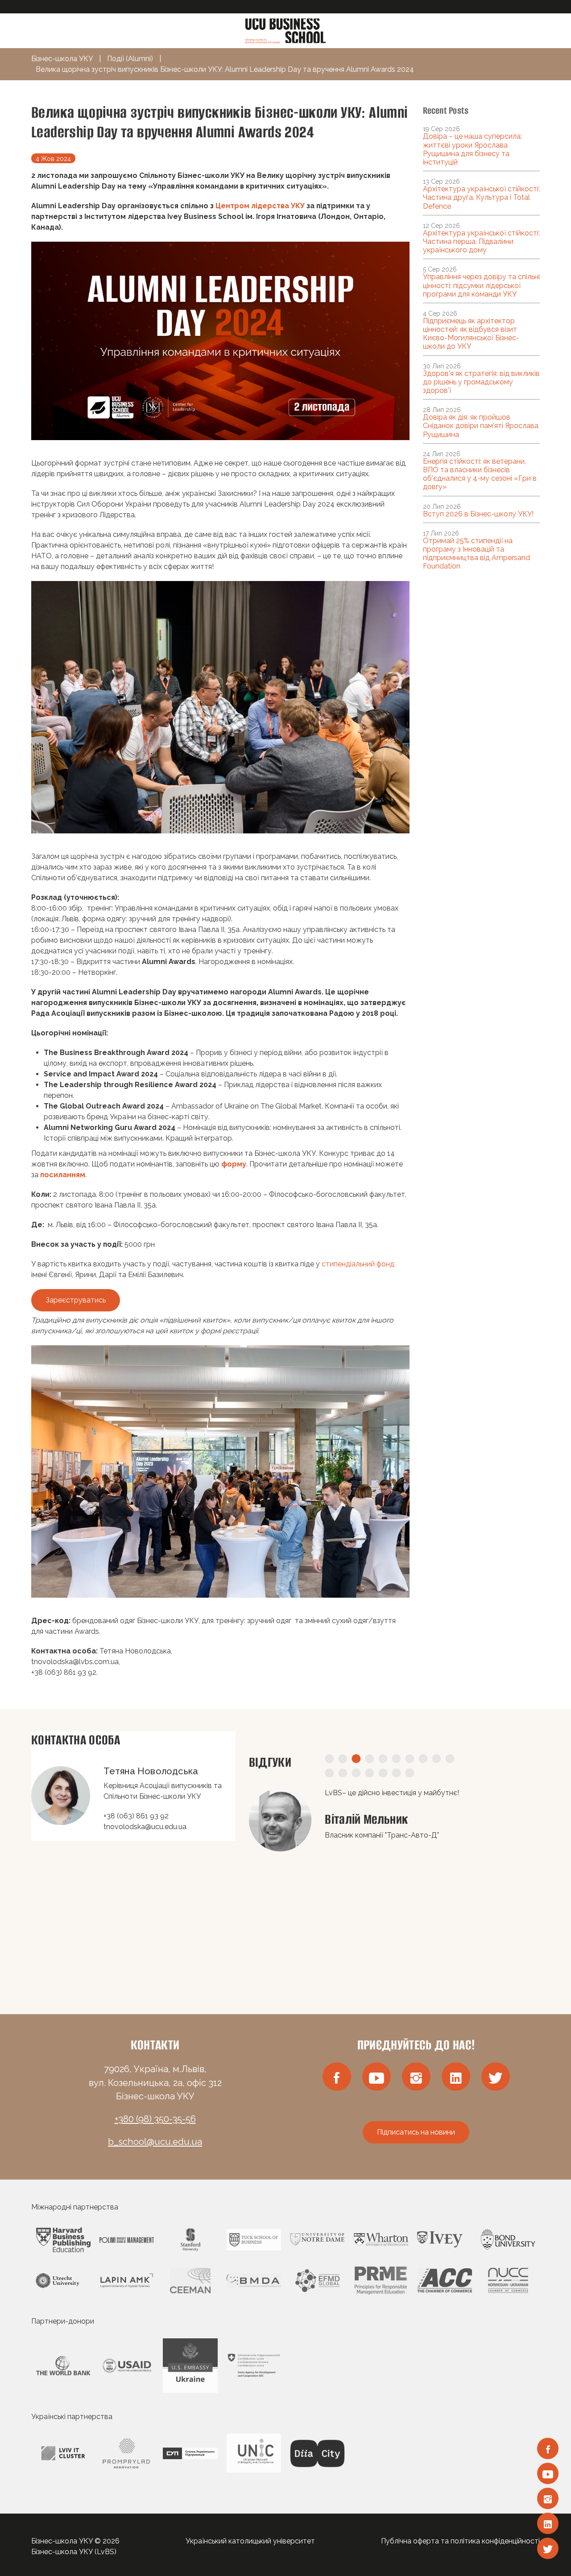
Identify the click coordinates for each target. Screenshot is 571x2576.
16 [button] (396, 1773)
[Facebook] (548, 2448)
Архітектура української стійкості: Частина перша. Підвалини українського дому (481, 241)
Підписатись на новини (416, 2132)
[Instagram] (548, 2498)
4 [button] (369, 1759)
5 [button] (383, 1759)
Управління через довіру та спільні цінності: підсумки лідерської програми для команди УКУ (481, 285)
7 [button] (410, 1759)
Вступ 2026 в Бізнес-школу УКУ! (478, 514)
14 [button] (369, 1773)
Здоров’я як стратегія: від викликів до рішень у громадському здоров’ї (481, 382)
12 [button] (343, 1773)
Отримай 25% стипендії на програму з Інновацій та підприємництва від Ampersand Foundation (476, 554)
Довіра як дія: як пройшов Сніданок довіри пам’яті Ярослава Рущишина (481, 426)
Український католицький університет (250, 2541)
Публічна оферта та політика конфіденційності (460, 2541)
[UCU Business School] (285, 30)
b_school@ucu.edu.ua (155, 2142)
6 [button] (396, 1759)
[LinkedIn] (548, 2523)
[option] (395, 1879)
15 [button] (383, 1773)
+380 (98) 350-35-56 (155, 2119)
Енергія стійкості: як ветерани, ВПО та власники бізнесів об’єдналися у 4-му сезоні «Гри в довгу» (480, 474)
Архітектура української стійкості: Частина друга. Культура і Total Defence (481, 197)
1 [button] (329, 1759)
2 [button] (343, 1759)
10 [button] (450, 1759)
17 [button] (410, 1773)
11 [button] (329, 1773)
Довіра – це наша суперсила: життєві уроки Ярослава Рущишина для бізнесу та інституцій (472, 149)
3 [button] (356, 1759)
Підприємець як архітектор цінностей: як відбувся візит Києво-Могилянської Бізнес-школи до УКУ (471, 334)
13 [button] (356, 1773)
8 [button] (423, 1759)
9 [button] (436, 1759)
